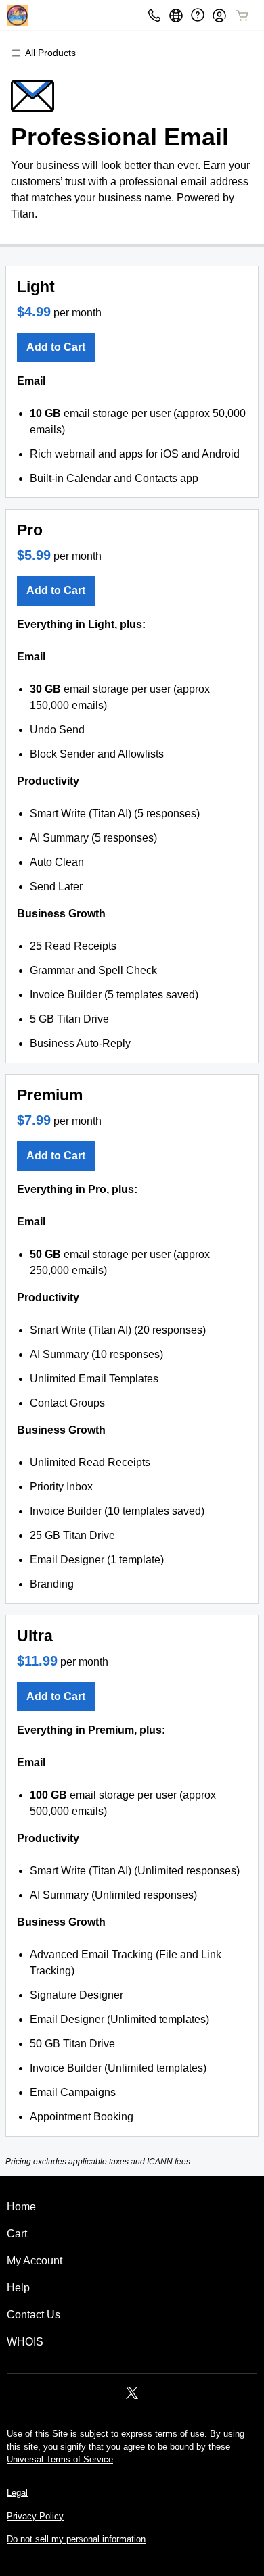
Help (18, 2288)
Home (21, 2207)
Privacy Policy (35, 2516)
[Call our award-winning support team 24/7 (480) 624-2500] (198, 15)
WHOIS (25, 2342)
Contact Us (34, 2315)
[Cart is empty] (242, 16)
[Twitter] (132, 2397)
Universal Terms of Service (60, 2459)
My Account (35, 2261)
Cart (17, 2234)
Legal (17, 2493)
